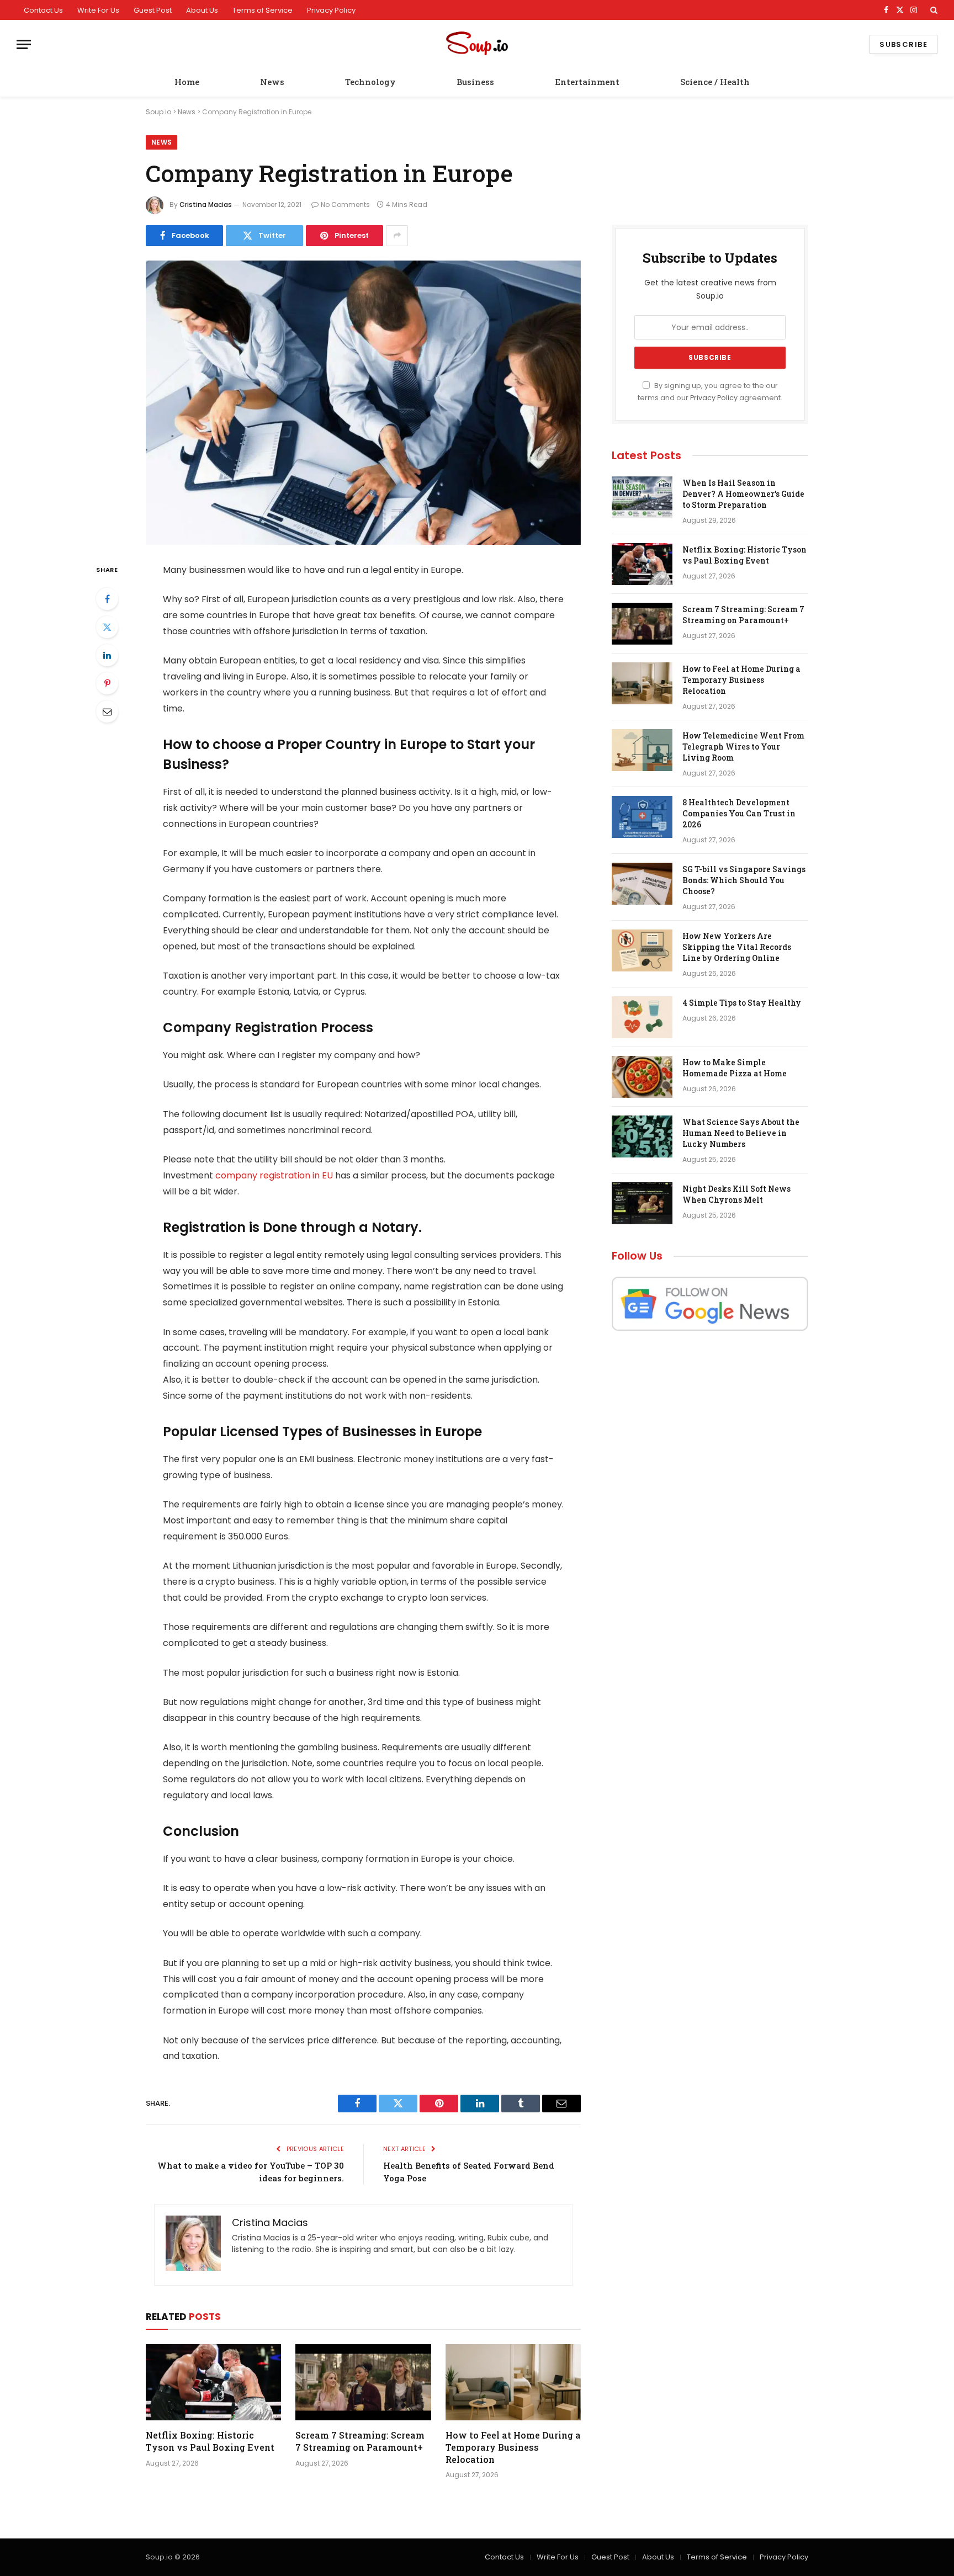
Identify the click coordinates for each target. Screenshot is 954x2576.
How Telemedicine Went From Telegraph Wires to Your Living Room (743, 747)
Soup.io (158, 112)
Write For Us (98, 10)
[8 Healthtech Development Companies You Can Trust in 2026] (642, 817)
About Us (202, 10)
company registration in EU (274, 1175)
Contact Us (43, 10)
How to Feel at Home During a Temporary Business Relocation (513, 2447)
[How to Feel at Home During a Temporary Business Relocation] (513, 2382)
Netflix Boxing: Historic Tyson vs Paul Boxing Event (210, 2441)
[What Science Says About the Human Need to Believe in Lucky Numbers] (642, 1136)
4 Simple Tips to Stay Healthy (742, 1003)
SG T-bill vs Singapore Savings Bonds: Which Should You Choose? (744, 880)
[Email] (107, 711)
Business (475, 82)
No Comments (345, 205)
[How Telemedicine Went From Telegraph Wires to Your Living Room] (642, 750)
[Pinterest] (107, 683)
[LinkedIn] (107, 655)
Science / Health (715, 82)
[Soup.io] (477, 44)
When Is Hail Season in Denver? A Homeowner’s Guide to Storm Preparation (743, 494)
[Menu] (24, 44)
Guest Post (153, 10)
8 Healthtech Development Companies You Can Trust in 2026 (739, 813)
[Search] (933, 10)
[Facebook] (107, 599)
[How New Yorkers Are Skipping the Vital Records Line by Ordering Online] (642, 950)
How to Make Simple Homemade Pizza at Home (735, 1068)
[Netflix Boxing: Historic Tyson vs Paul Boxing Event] (213, 2382)
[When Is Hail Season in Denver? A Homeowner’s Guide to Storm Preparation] (642, 497)
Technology (370, 82)
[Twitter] (107, 627)
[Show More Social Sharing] (397, 236)
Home (187, 82)
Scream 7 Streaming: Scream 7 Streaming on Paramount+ (360, 2441)
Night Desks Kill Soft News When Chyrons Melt (736, 1194)
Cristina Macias (206, 205)
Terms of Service (263, 10)
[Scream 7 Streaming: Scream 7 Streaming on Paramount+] (363, 2382)
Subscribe (903, 44)
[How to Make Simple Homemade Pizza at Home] (642, 1077)
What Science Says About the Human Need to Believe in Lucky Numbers (741, 1133)
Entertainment (587, 82)
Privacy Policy (331, 10)
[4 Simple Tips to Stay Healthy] (642, 1017)
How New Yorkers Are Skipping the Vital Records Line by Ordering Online (737, 947)
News (272, 82)
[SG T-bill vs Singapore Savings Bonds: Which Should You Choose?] (642, 884)
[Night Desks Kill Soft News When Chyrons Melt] (642, 1203)
